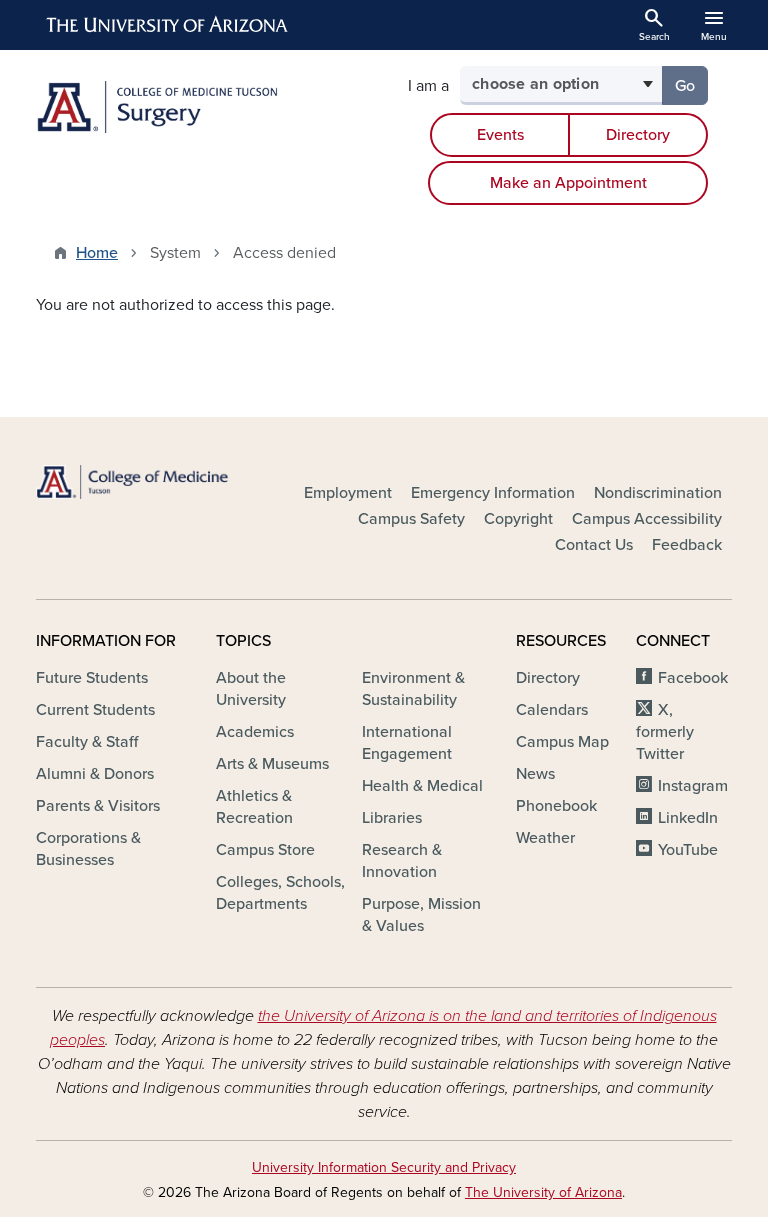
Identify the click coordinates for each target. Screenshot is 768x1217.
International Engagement (407, 743)
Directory (638, 135)
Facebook (693, 678)
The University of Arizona (543, 1192)
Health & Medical (422, 786)
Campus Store (265, 850)
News (535, 774)
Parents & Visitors (98, 806)
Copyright (518, 519)
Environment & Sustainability (413, 689)
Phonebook (556, 806)
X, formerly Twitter (665, 732)
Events (500, 135)
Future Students (92, 678)
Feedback (687, 545)
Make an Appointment (568, 183)
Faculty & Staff (87, 742)
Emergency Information (493, 493)
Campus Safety (411, 519)
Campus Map (562, 742)
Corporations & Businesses (88, 849)
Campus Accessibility (647, 519)
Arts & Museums (272, 764)
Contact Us (594, 545)
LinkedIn (688, 818)
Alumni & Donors (95, 774)
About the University (251, 689)
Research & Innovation (402, 861)
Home (97, 253)
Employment (348, 493)
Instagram (693, 786)
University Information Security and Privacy (384, 1167)
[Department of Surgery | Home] (204, 107)
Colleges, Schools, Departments (280, 893)
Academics (255, 732)
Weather (545, 838)
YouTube (688, 850)
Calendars (552, 710)
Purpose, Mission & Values (421, 915)
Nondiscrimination (658, 493)
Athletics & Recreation (254, 807)
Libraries (392, 818)
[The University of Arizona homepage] (168, 25)
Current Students (95, 710)
